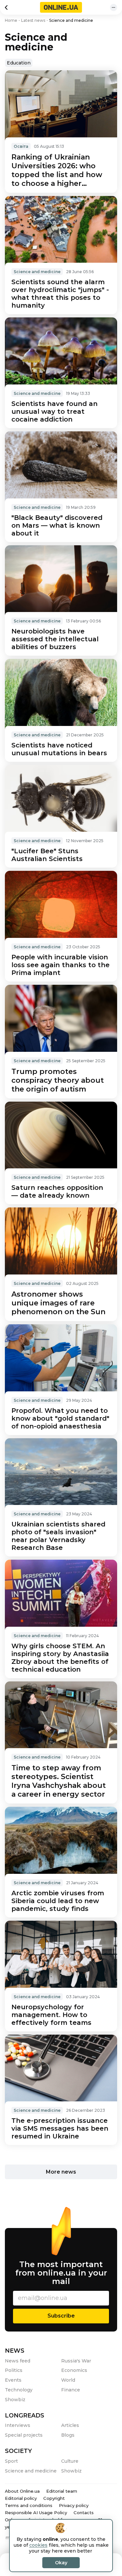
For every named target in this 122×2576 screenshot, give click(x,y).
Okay (61, 2563)
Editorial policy (21, 2498)
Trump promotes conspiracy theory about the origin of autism (58, 1080)
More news (61, 2172)
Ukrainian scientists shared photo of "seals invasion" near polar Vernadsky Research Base (58, 1536)
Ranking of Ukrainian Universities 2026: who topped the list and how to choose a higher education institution (57, 170)
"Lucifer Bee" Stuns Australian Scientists (47, 855)
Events (13, 2380)
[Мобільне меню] (114, 7)
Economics (74, 2370)
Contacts (84, 2513)
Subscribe (61, 2316)
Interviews (18, 2425)
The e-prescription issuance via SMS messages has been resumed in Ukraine (60, 2128)
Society (18, 2451)
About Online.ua (22, 2491)
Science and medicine (37, 272)
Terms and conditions (29, 2505)
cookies (38, 2545)
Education (19, 63)
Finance (71, 2390)
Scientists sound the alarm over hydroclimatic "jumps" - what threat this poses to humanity (60, 294)
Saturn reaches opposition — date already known (57, 1191)
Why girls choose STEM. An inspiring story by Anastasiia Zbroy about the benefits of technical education (60, 1658)
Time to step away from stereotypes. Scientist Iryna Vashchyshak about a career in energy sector (59, 1781)
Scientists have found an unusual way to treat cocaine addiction (54, 411)
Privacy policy (74, 2505)
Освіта (21, 146)
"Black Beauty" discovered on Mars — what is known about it (57, 525)
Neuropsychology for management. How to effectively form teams (51, 2015)
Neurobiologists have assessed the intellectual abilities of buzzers (55, 639)
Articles (70, 2425)
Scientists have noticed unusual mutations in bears (59, 749)
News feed (18, 2361)
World (68, 2380)
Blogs (68, 2435)
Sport (11, 2461)
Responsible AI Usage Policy (36, 2513)
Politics (14, 2370)
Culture (70, 2461)
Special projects (24, 2435)
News (15, 2351)
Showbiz (15, 2400)
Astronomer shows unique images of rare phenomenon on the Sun (58, 1303)
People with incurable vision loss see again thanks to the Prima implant (61, 965)
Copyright (54, 2498)
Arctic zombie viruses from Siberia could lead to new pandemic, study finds (58, 1901)
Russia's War (76, 2361)
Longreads (25, 2416)
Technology (19, 2390)
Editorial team (62, 2491)
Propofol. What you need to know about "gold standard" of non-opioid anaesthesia (60, 1418)
